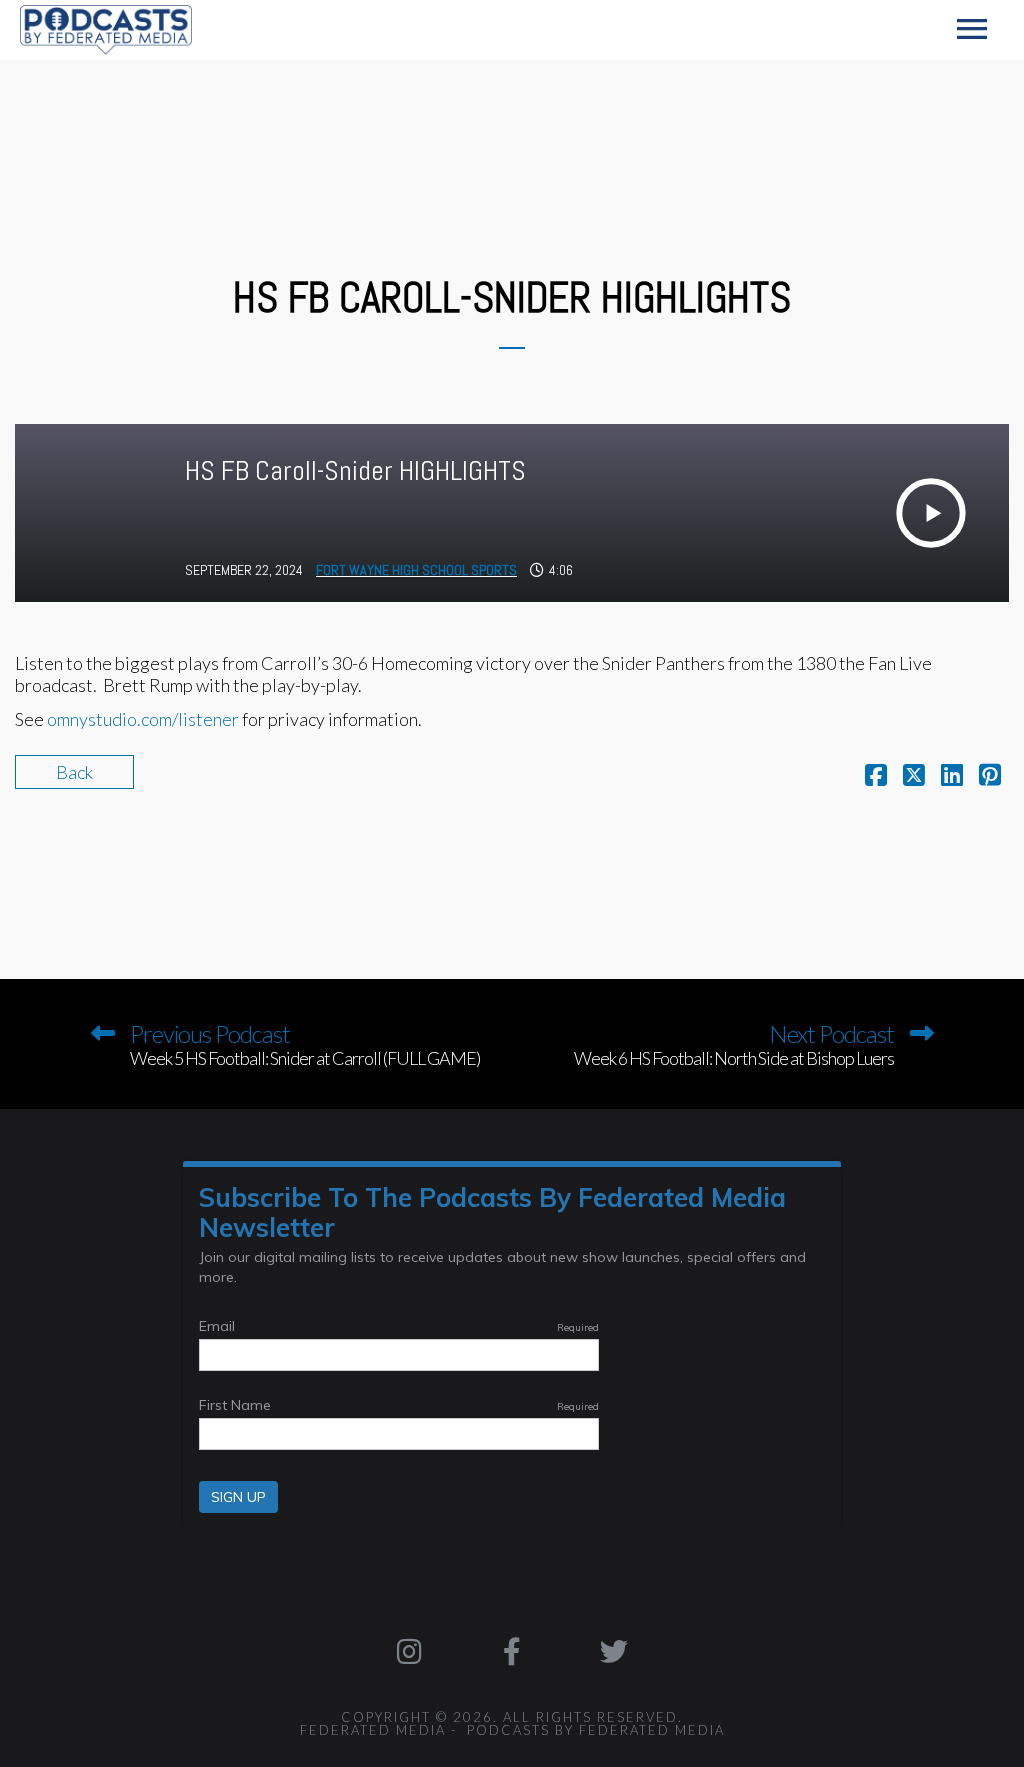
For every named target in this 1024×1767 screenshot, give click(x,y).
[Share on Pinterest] (990, 777)
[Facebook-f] (512, 1652)
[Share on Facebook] (876, 777)
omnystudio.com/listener (143, 719)
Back (74, 772)
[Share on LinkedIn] (952, 777)
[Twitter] (614, 1652)
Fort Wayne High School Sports (416, 570)
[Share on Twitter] (914, 777)
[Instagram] (409, 1652)
